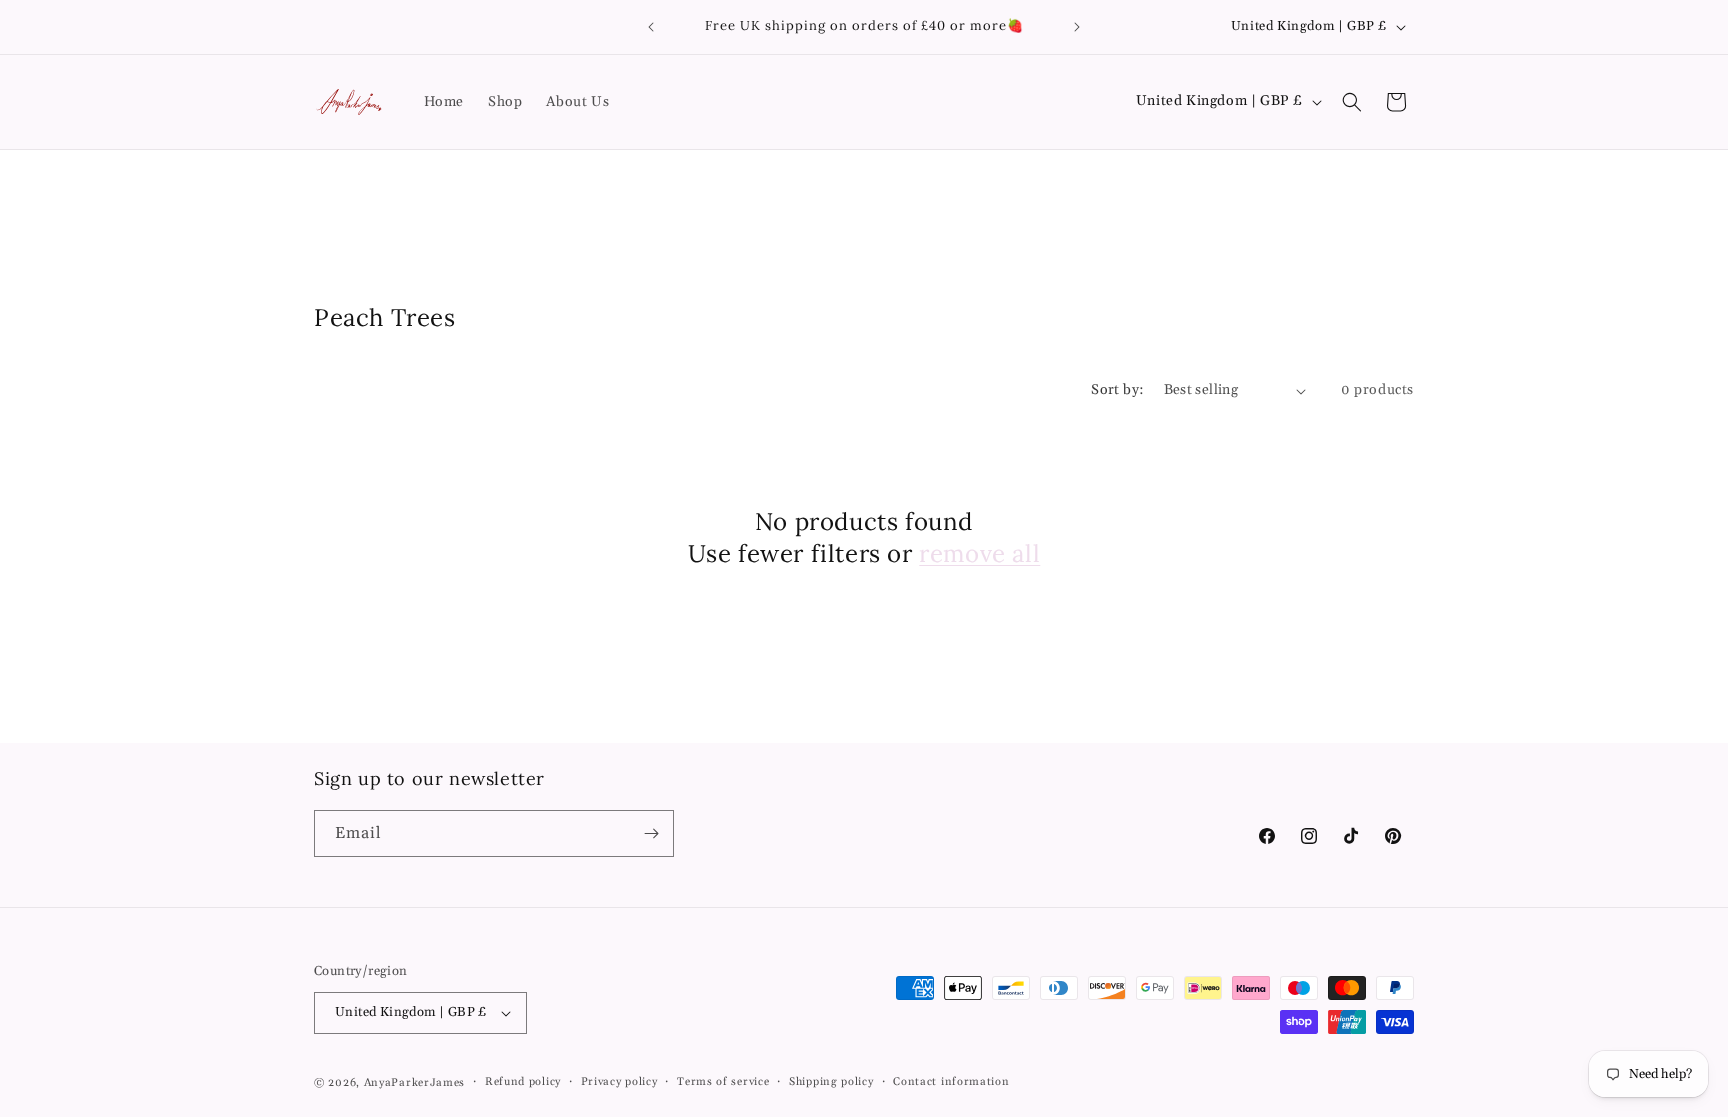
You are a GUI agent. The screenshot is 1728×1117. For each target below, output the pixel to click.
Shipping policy (831, 1082)
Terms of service (723, 1082)
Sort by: (1117, 390)
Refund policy (523, 1082)
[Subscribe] (651, 833)
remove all (979, 553)
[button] (1352, 102)
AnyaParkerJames (415, 1083)
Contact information (951, 1082)
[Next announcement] (1077, 27)
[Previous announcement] (651, 27)
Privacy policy (619, 1082)
